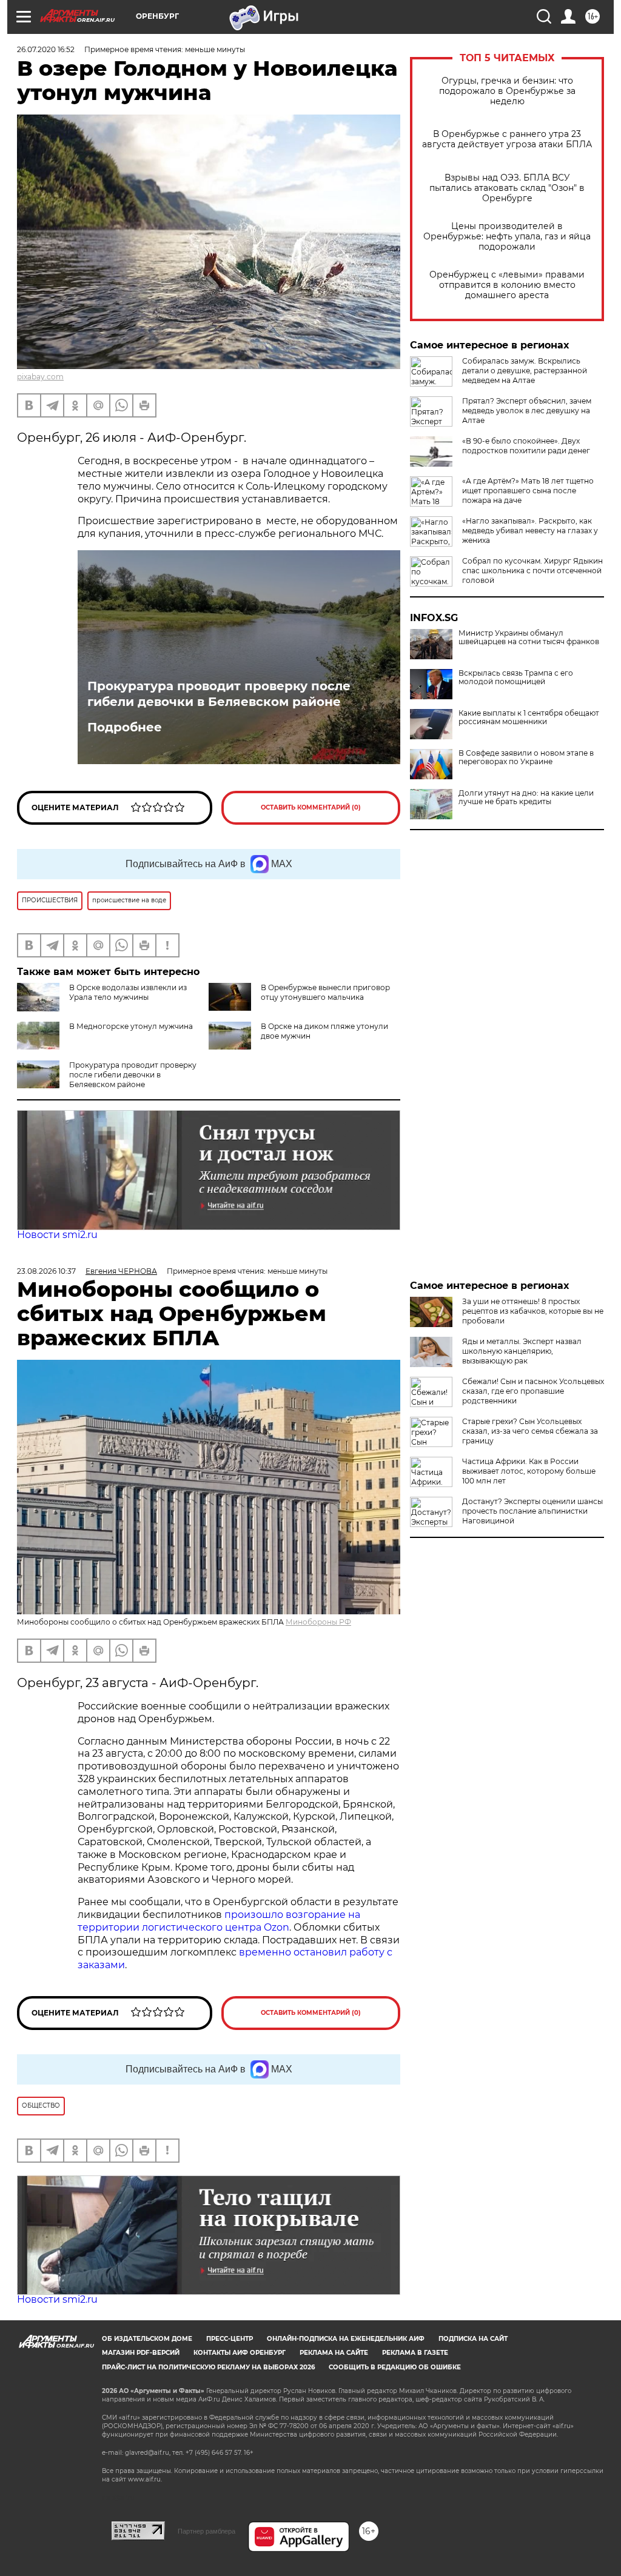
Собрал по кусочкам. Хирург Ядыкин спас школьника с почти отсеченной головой (532, 571)
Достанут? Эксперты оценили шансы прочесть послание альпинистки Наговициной (532, 1511)
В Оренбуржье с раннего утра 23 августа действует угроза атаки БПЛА (507, 139)
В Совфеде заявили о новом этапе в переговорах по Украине (526, 757)
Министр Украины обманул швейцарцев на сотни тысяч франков (529, 637)
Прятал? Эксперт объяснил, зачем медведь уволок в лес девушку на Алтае (527, 411)
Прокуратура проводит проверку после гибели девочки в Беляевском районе (219, 694)
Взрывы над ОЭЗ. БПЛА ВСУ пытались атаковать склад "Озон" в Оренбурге (507, 188)
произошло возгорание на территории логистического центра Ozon (219, 1921)
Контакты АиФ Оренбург (240, 2353)
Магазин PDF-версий (141, 2353)
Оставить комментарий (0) (311, 807)
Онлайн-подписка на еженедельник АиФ (346, 2339)
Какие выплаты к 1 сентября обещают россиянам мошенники (529, 717)
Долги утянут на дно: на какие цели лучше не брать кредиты (526, 797)
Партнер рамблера (206, 2531)
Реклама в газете (415, 2353)
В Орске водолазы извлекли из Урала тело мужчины (128, 992)
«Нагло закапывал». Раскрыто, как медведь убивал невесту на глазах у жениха (530, 531)
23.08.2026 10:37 (46, 1271)
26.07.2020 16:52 (46, 49)
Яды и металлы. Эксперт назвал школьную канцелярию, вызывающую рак (522, 1351)
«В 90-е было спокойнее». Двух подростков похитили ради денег (526, 446)
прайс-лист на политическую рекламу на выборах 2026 (208, 2367)
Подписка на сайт (473, 2339)
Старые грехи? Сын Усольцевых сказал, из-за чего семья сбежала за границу (530, 1431)
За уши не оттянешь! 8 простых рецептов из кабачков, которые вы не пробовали (533, 1311)
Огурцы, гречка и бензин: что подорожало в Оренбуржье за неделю (507, 91)
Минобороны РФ (318, 1622)
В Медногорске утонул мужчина (131, 1026)
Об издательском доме (147, 2339)
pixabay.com (40, 377)
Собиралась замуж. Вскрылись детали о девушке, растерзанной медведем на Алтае (525, 371)
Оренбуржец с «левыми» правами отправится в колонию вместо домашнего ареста (507, 285)
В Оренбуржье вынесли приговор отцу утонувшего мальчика (325, 992)
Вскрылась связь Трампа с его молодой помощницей (516, 677)
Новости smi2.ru (57, 1235)
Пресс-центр (230, 2339)
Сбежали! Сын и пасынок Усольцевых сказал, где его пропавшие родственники (533, 1391)
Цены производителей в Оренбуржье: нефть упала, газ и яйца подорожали (507, 237)
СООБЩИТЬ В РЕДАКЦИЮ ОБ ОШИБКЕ (395, 2367)
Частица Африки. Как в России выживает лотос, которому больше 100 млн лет (529, 1471)
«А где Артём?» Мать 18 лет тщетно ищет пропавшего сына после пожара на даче (528, 491)
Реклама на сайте (334, 2353)
